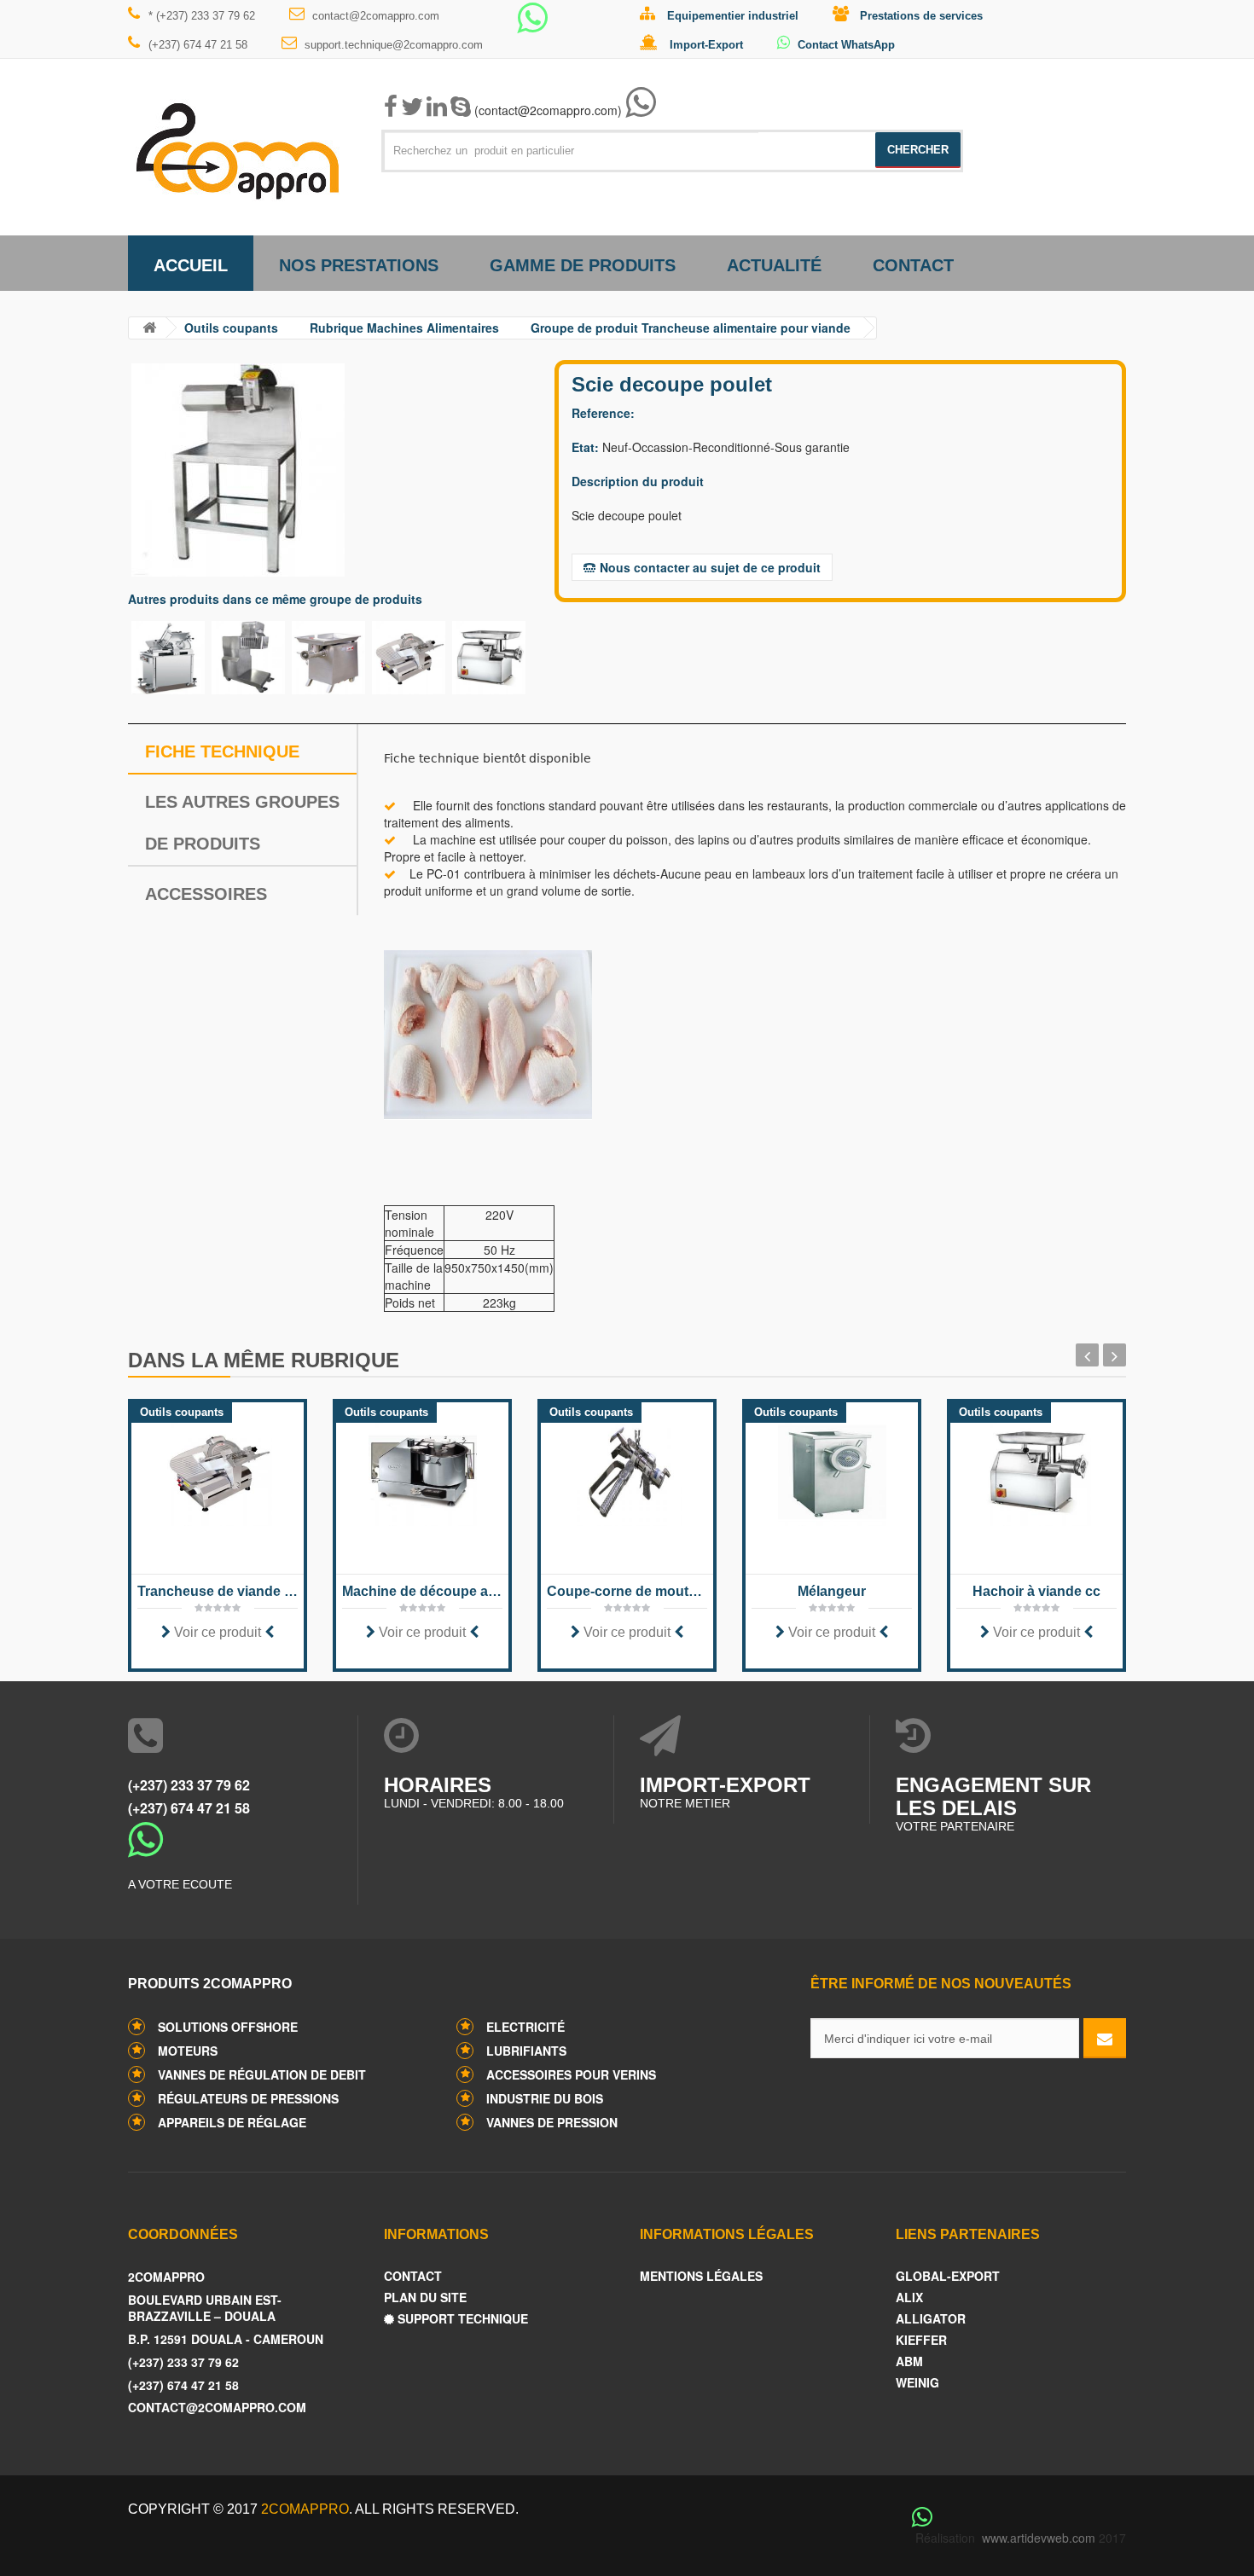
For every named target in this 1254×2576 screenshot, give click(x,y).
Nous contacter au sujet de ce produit (710, 567)
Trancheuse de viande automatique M (218, 1591)
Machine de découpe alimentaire (422, 1591)
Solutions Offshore (228, 2027)
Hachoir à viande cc (1036, 1591)
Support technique (461, 2319)
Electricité (525, 2027)
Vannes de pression (552, 2122)
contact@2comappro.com (376, 16)
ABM (909, 2361)
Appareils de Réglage (232, 2122)
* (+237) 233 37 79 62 (202, 16)
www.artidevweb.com (1039, 2538)
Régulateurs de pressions (248, 2098)
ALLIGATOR (931, 2319)
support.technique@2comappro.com (394, 45)
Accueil (191, 265)
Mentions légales (701, 2276)
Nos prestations (359, 265)
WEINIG (917, 2383)
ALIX (909, 2298)
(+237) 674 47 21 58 (198, 45)
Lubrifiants (526, 2051)
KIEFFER (921, 2340)
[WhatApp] (532, 26)
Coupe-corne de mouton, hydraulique (627, 1591)
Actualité (774, 265)
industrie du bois (545, 2098)
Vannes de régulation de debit (262, 2074)
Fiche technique (222, 751)
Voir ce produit (218, 1632)
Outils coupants (231, 328)
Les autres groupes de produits (242, 823)
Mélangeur (832, 1591)
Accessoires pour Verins (571, 2074)
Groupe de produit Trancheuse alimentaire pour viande (691, 328)
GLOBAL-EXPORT (948, 2276)
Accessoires (206, 894)
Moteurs (188, 2051)
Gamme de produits (583, 265)
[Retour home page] (149, 328)
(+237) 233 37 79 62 (189, 1785)
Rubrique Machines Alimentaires (404, 328)
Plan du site (425, 2298)
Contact (913, 265)
